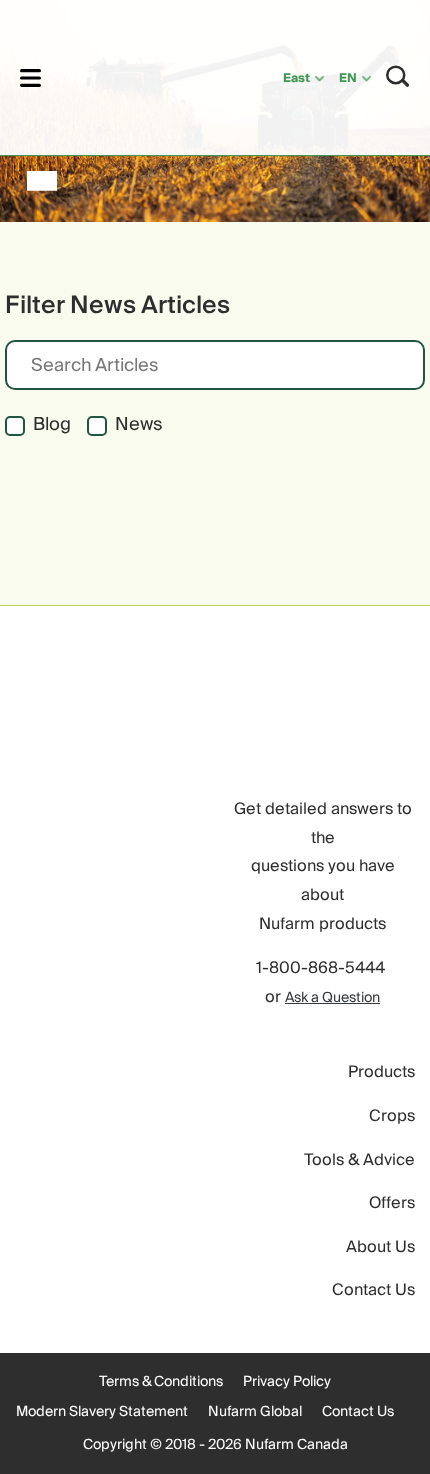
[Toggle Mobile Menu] (30, 77)
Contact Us (373, 1290)
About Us (380, 1247)
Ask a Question (332, 998)
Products (381, 1072)
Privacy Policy (287, 1382)
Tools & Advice (359, 1160)
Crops (392, 1116)
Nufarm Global (255, 1412)
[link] (136, 74)
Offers (392, 1203)
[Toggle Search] (398, 76)
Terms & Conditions (161, 1382)
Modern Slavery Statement (102, 1412)
